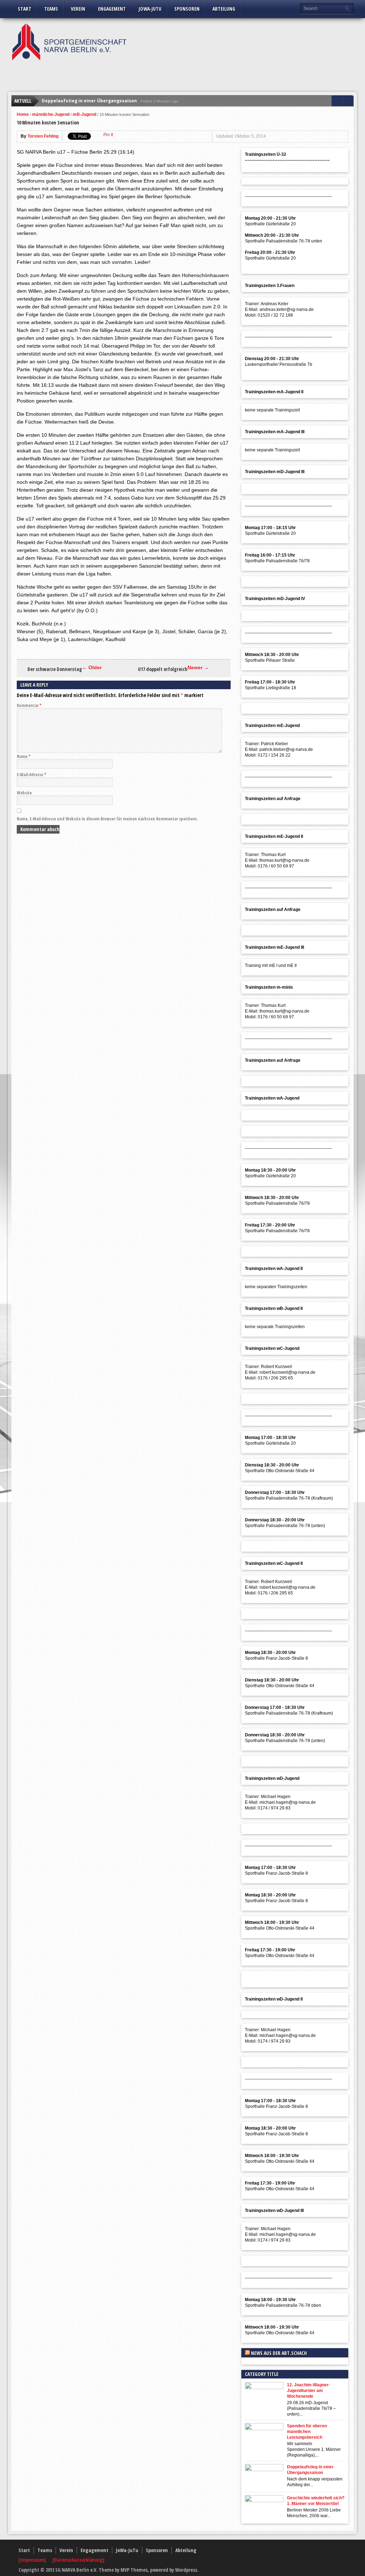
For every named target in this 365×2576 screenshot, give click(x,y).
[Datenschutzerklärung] (78, 2560)
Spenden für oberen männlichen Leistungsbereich (307, 2432)
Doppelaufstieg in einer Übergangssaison (89, 101)
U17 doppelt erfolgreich (163, 669)
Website (24, 793)
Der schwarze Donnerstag (55, 669)
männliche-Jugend (51, 114)
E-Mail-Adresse (32, 775)
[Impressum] (33, 2560)
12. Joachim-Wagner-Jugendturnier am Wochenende (309, 2391)
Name (24, 756)
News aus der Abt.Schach (279, 2353)
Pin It (108, 135)
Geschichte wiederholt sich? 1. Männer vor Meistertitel (316, 2501)
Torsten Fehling (43, 136)
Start (25, 9)
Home (23, 114)
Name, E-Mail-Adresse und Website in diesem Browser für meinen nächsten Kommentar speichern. (107, 819)
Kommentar (29, 705)
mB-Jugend (84, 114)
